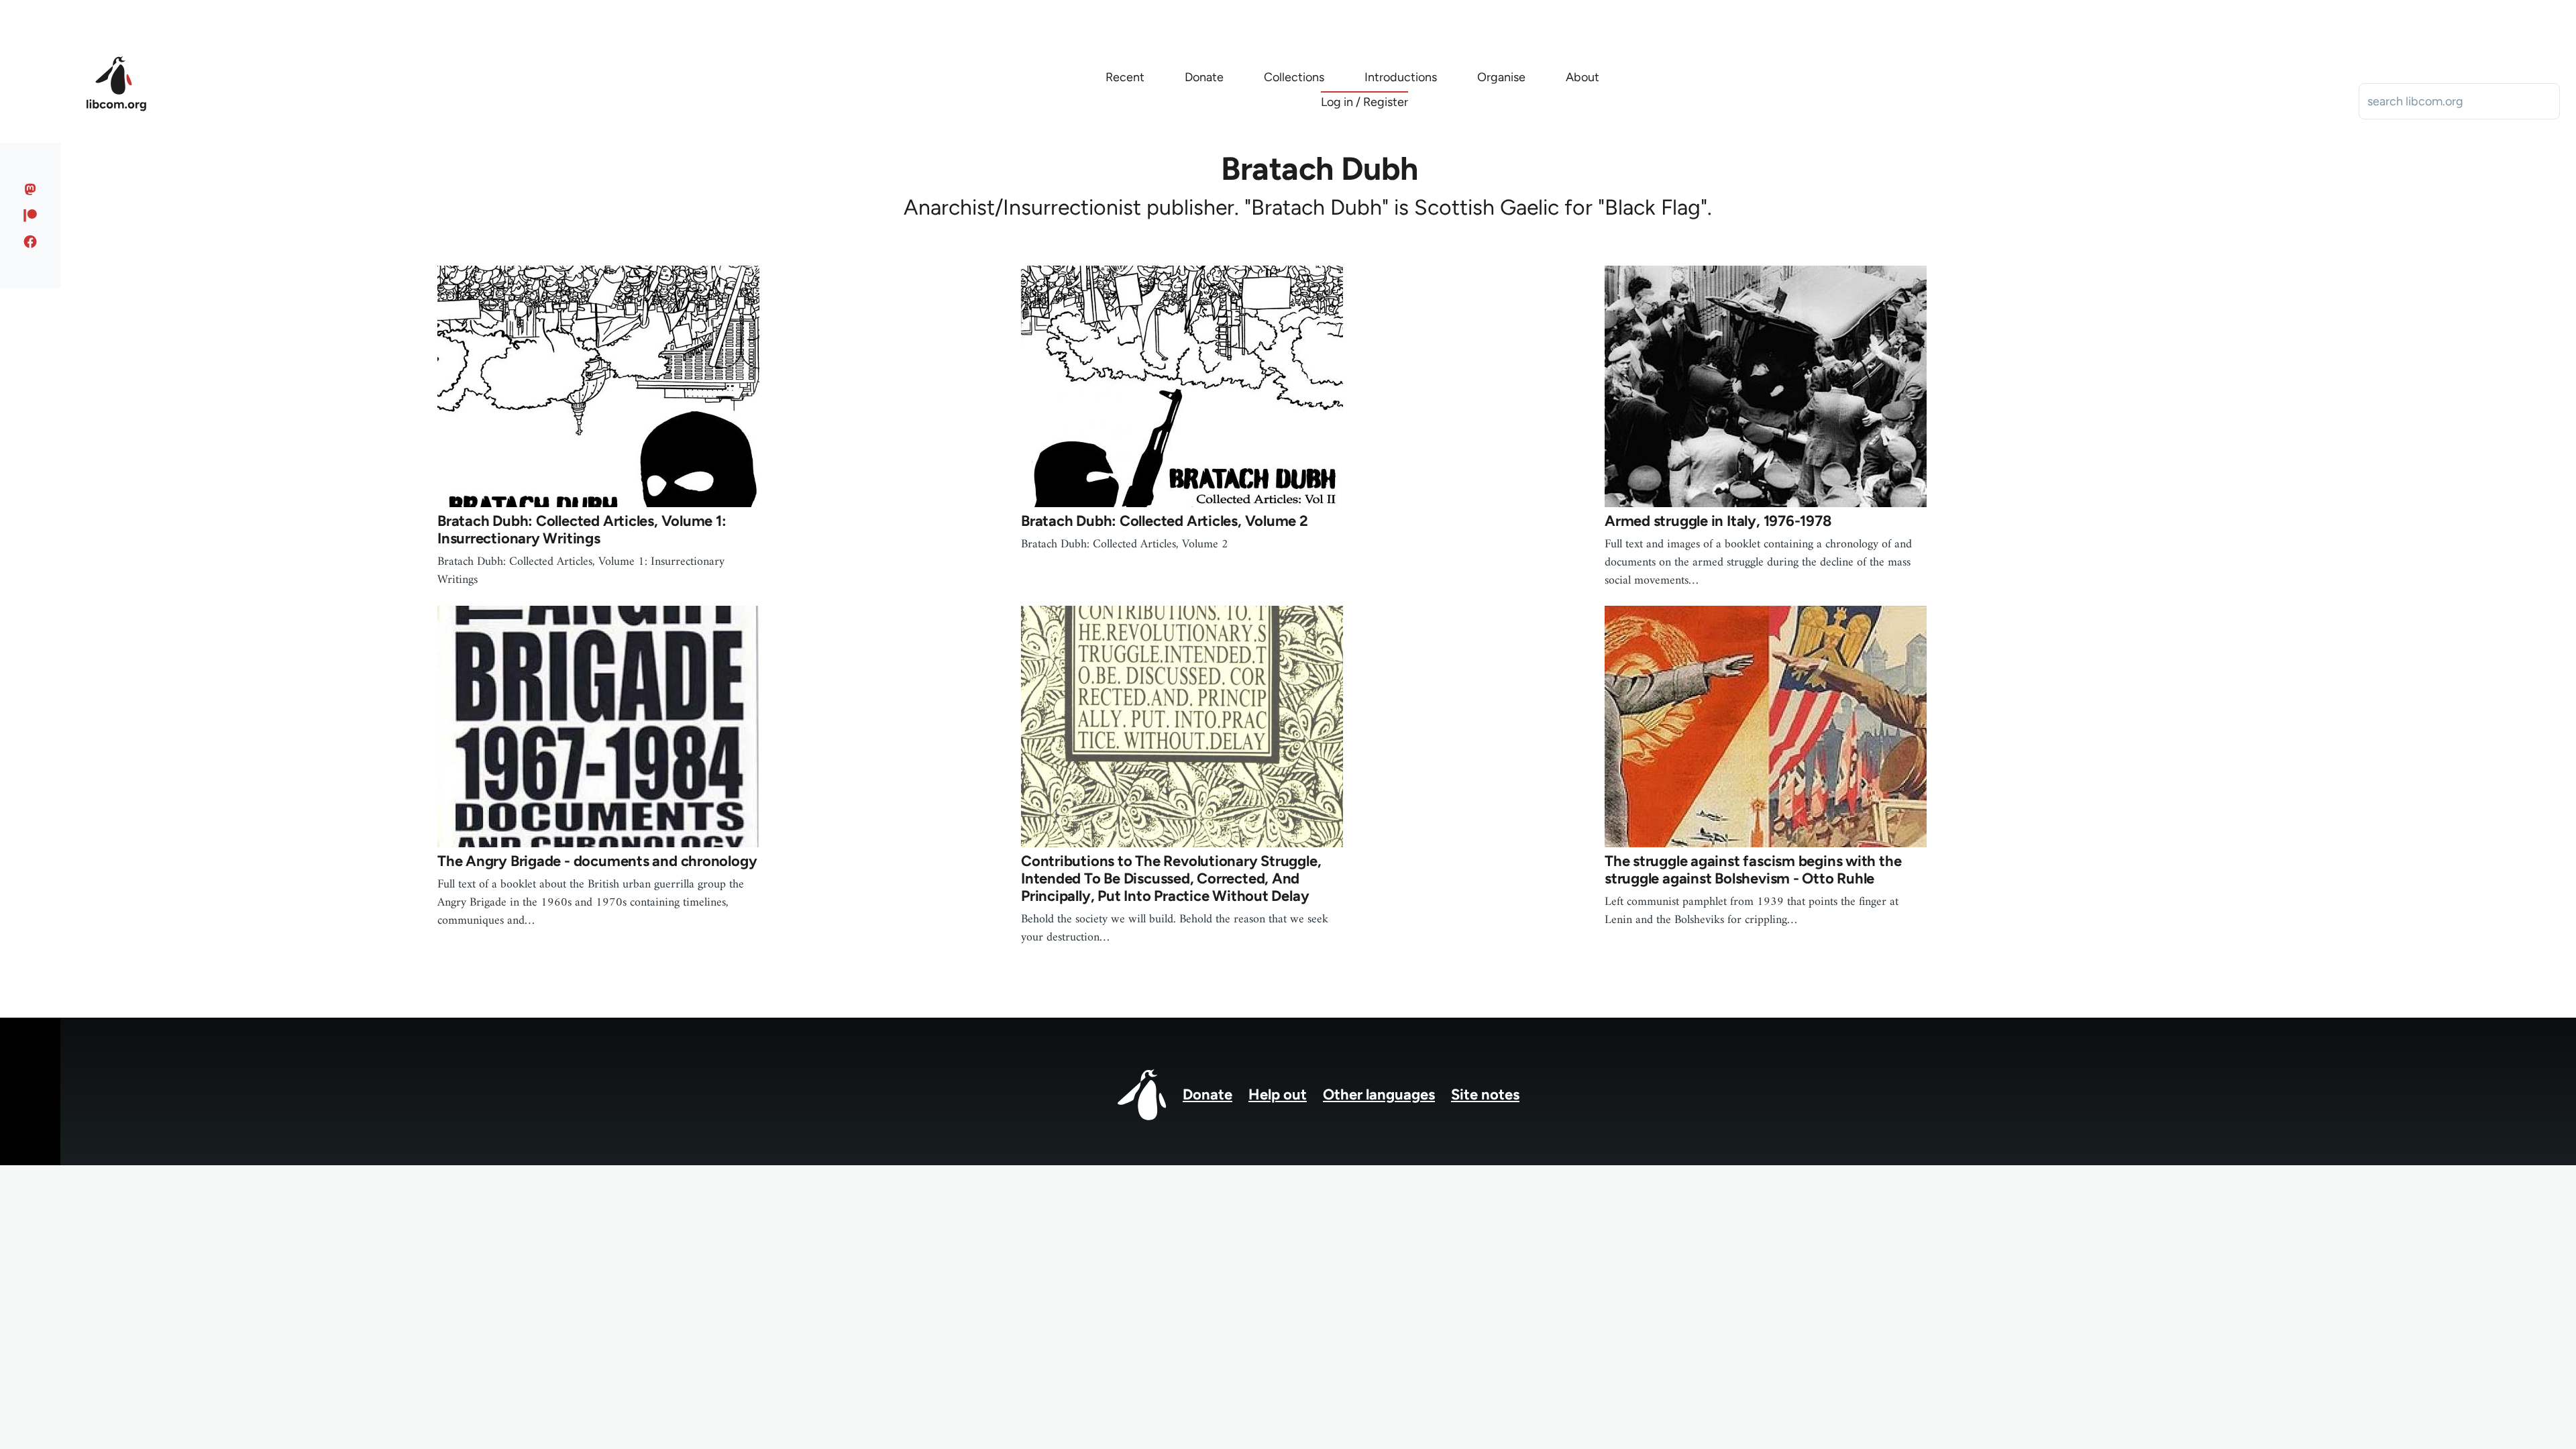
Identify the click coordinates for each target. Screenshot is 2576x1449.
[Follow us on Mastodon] (31, 189)
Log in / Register (1364, 102)
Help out (1278, 1094)
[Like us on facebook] (31, 241)
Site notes (1485, 1094)
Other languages (1379, 1094)
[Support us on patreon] (31, 215)
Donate (1207, 1094)
